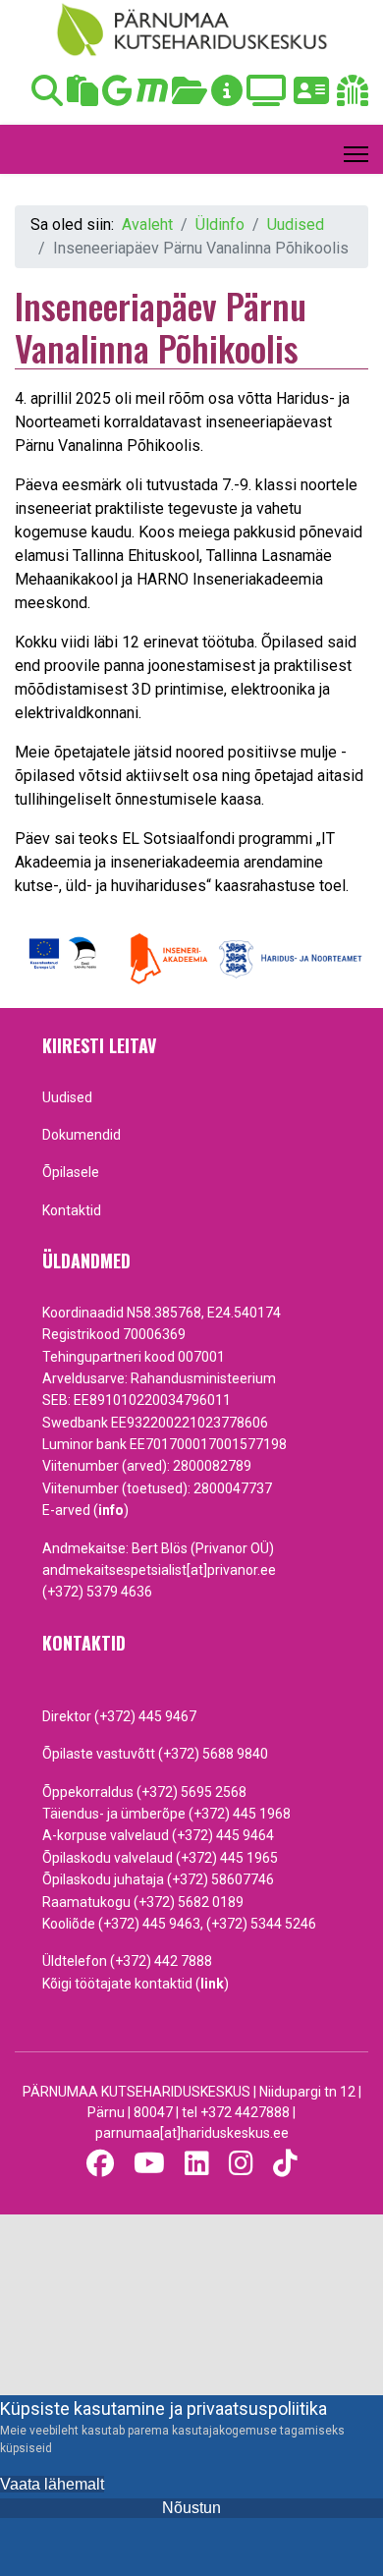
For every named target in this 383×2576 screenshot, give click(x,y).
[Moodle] (152, 97)
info (111, 1510)
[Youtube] (149, 2164)
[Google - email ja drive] (117, 97)
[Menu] (356, 154)
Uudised (67, 1097)
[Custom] (285, 2164)
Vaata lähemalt (52, 2484)
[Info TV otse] (266, 97)
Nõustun (191, 2508)
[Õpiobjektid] (190, 97)
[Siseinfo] (353, 97)
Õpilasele (71, 1172)
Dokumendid (82, 1135)
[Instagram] (241, 2164)
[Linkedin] (197, 2164)
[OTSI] (47, 97)
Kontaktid (72, 1210)
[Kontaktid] (311, 97)
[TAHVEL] (82, 97)
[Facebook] (100, 2164)
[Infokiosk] (227, 97)
